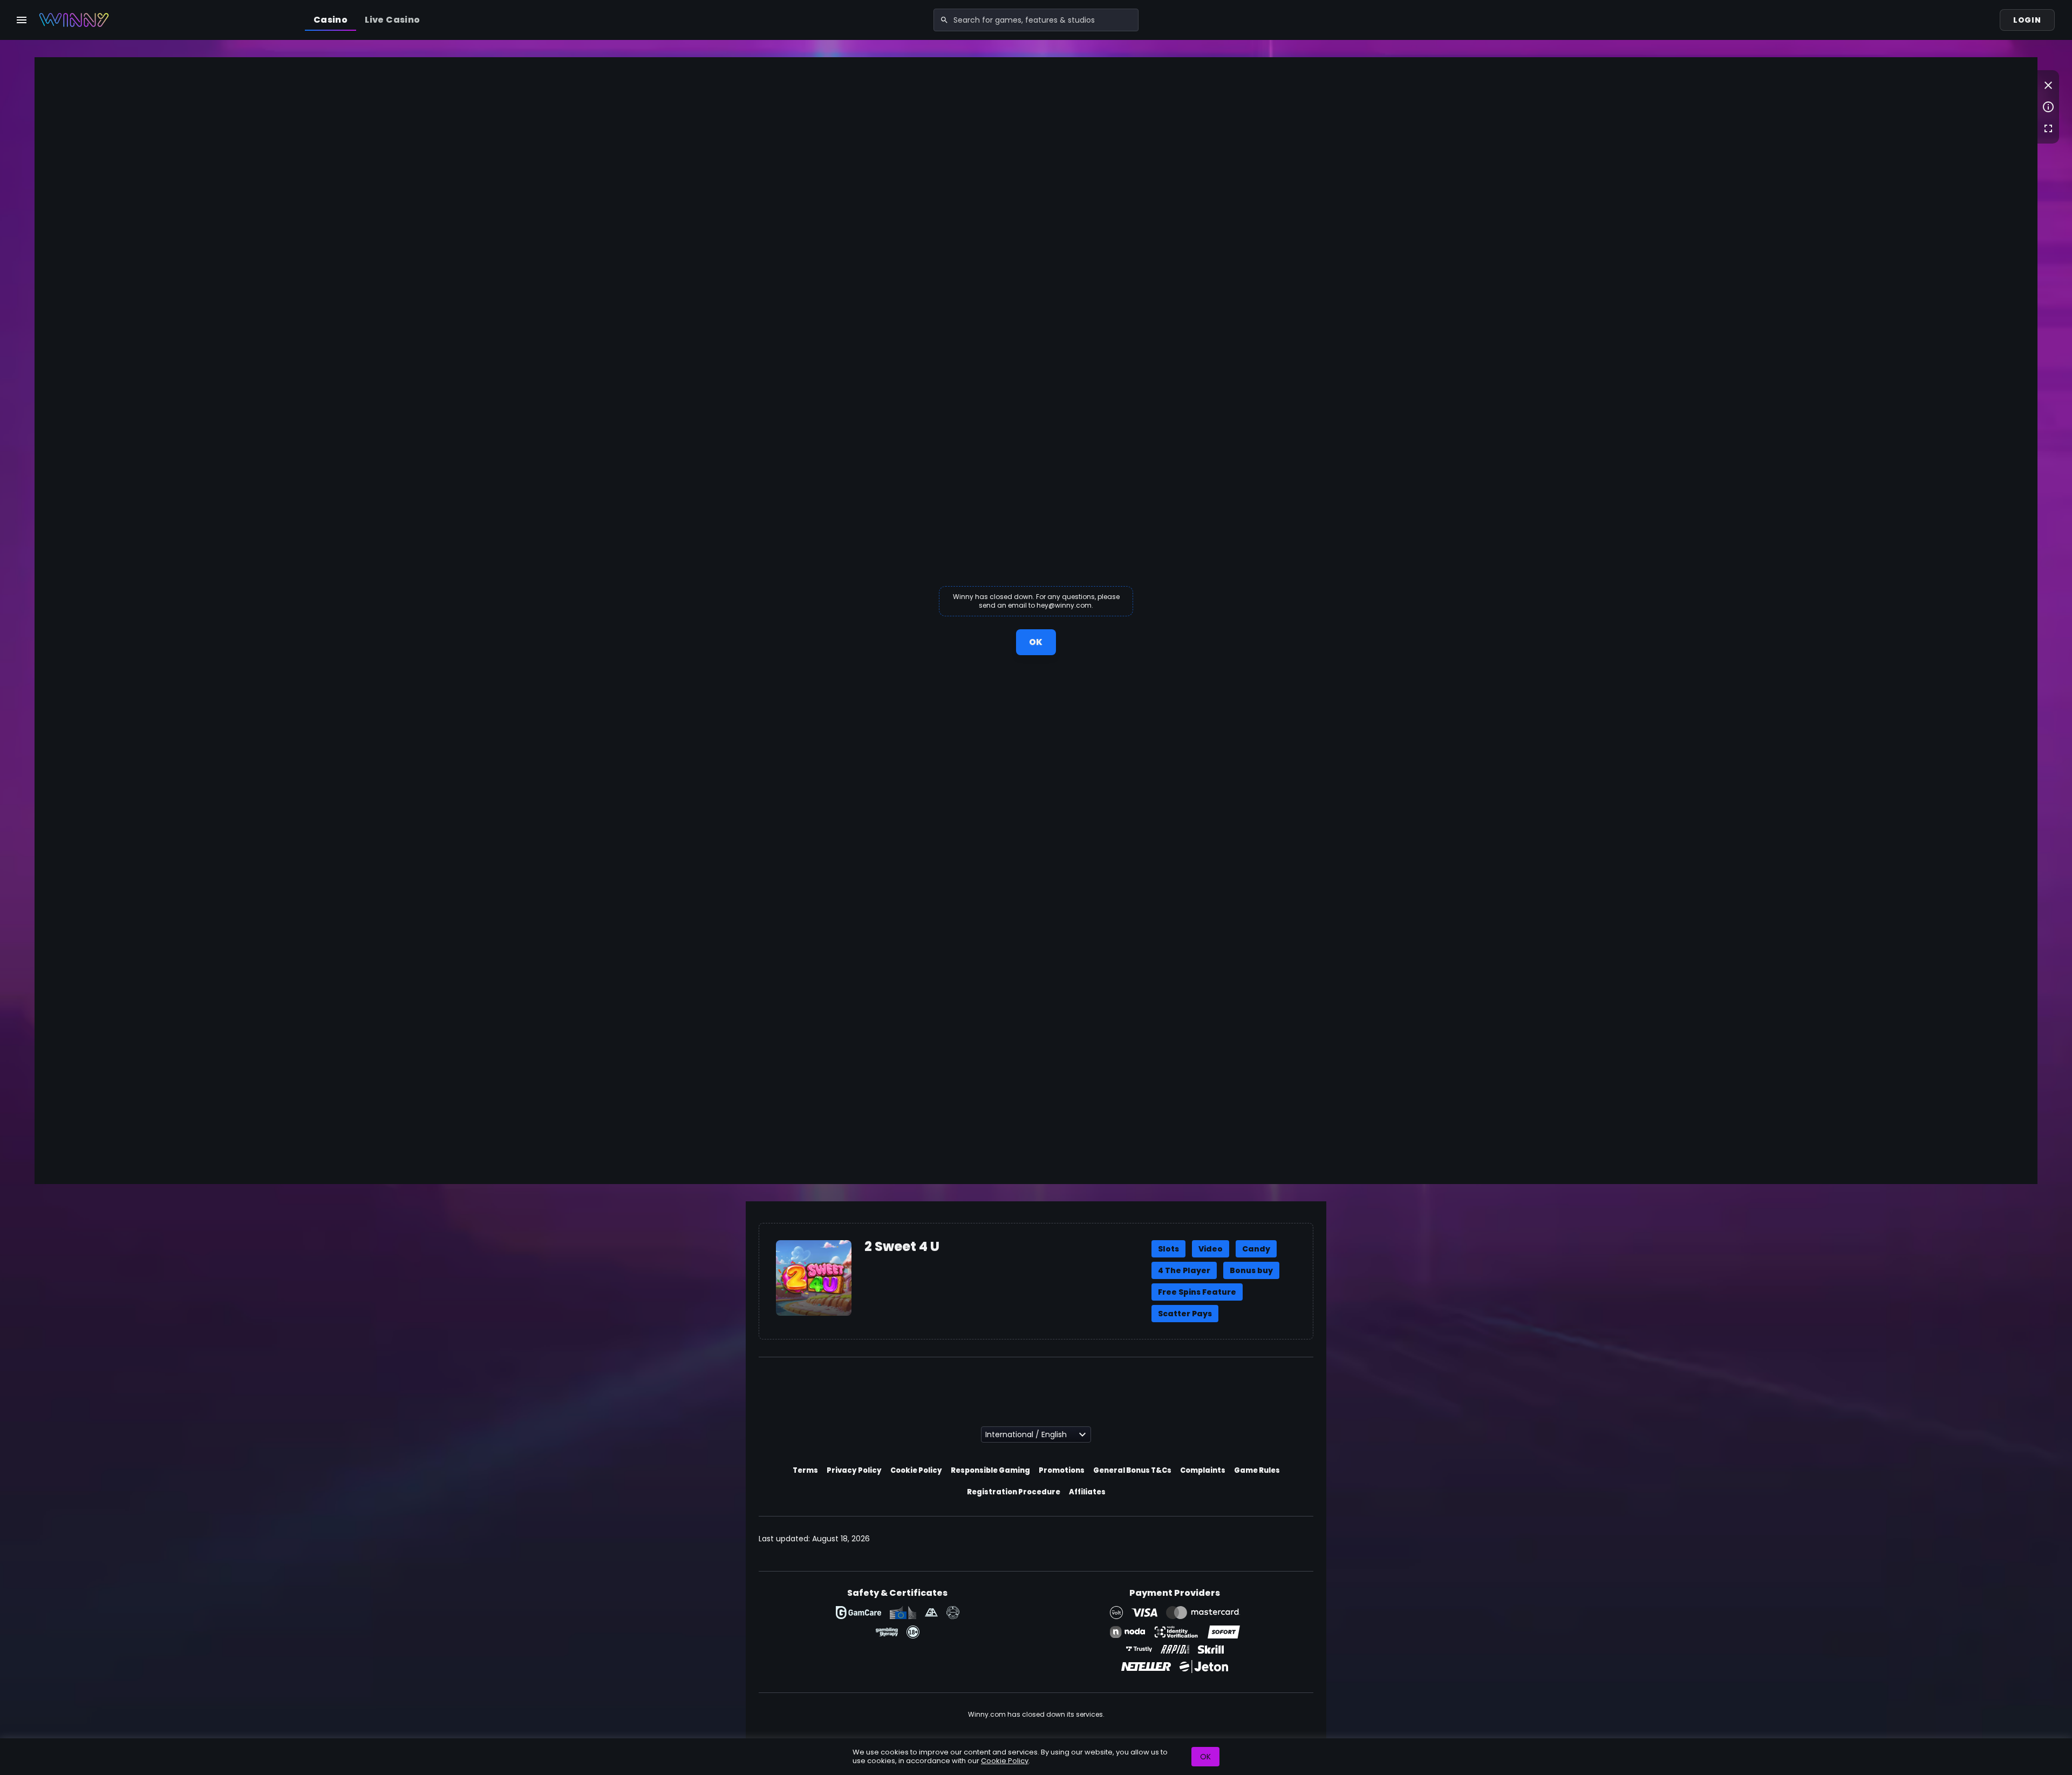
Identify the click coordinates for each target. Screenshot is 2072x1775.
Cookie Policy (916, 1470)
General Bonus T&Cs (1132, 1470)
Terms (805, 1470)
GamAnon (953, 1613)
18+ (913, 1632)
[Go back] (2048, 85)
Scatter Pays (1185, 1314)
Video (1211, 1249)
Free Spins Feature (1197, 1292)
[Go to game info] (2048, 107)
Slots (1168, 1249)
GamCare (858, 1613)
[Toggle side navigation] (22, 20)
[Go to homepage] (74, 20)
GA (931, 1613)
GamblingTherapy (887, 1632)
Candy (1256, 1249)
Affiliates (1087, 1492)
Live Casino (392, 20)
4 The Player (1184, 1270)
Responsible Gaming (990, 1470)
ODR (903, 1613)
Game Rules (1257, 1470)
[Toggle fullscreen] (2048, 128)
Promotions (1062, 1470)
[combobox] (1036, 20)
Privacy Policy (854, 1470)
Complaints (1203, 1470)
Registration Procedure (1014, 1492)
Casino (330, 20)
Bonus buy (1251, 1270)
